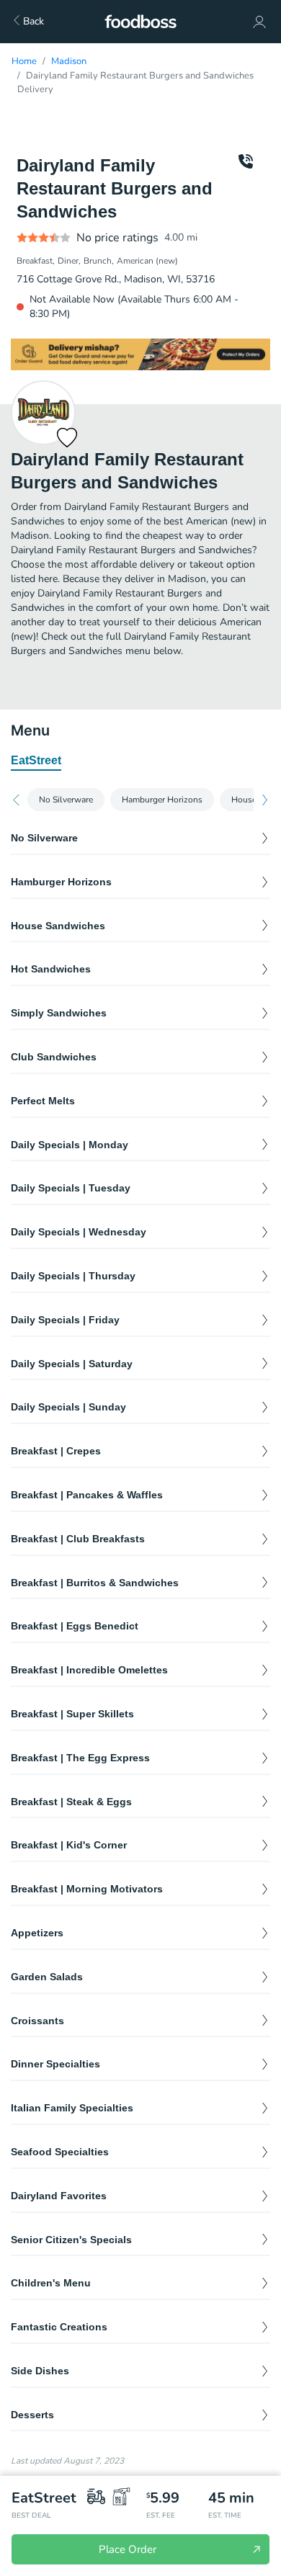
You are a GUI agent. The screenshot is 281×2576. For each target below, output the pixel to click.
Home (24, 61)
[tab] (36, 761)
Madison (69, 61)
